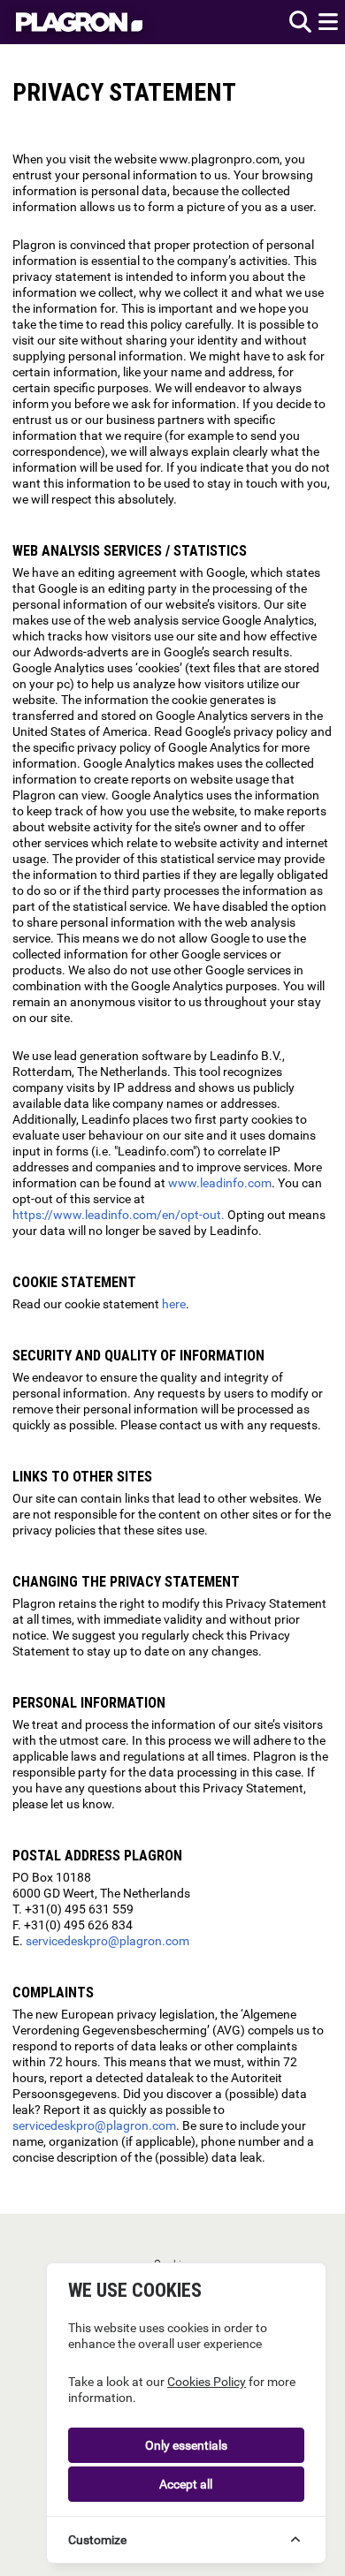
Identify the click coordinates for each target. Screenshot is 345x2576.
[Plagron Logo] (83, 22)
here (174, 1304)
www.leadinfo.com (220, 1183)
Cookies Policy (207, 2382)
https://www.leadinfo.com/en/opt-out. (119, 1215)
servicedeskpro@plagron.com (107, 1941)
